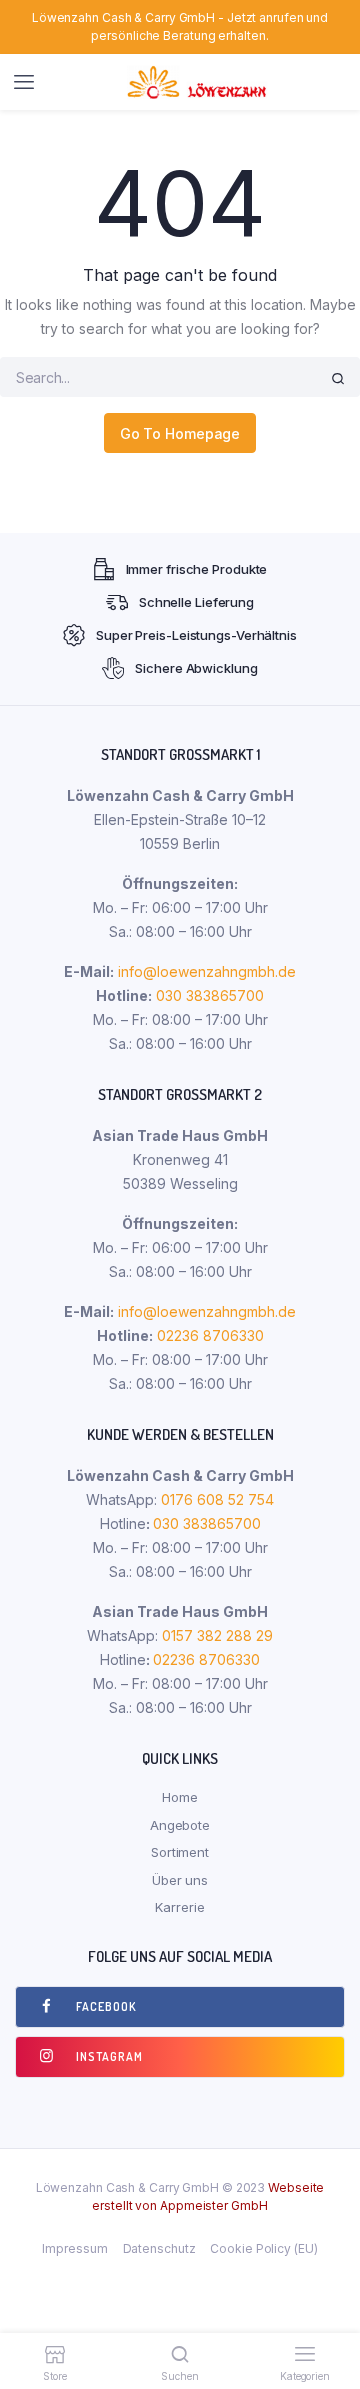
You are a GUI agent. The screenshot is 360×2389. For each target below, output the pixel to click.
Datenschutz (159, 2248)
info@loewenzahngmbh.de (207, 971)
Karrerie (179, 1907)
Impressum (74, 2248)
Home (180, 1797)
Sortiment (180, 1852)
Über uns (180, 1880)
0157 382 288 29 (215, 1635)
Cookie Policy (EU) (263, 2248)
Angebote (180, 1825)
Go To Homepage (180, 433)
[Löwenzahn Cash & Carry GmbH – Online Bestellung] (199, 82)
